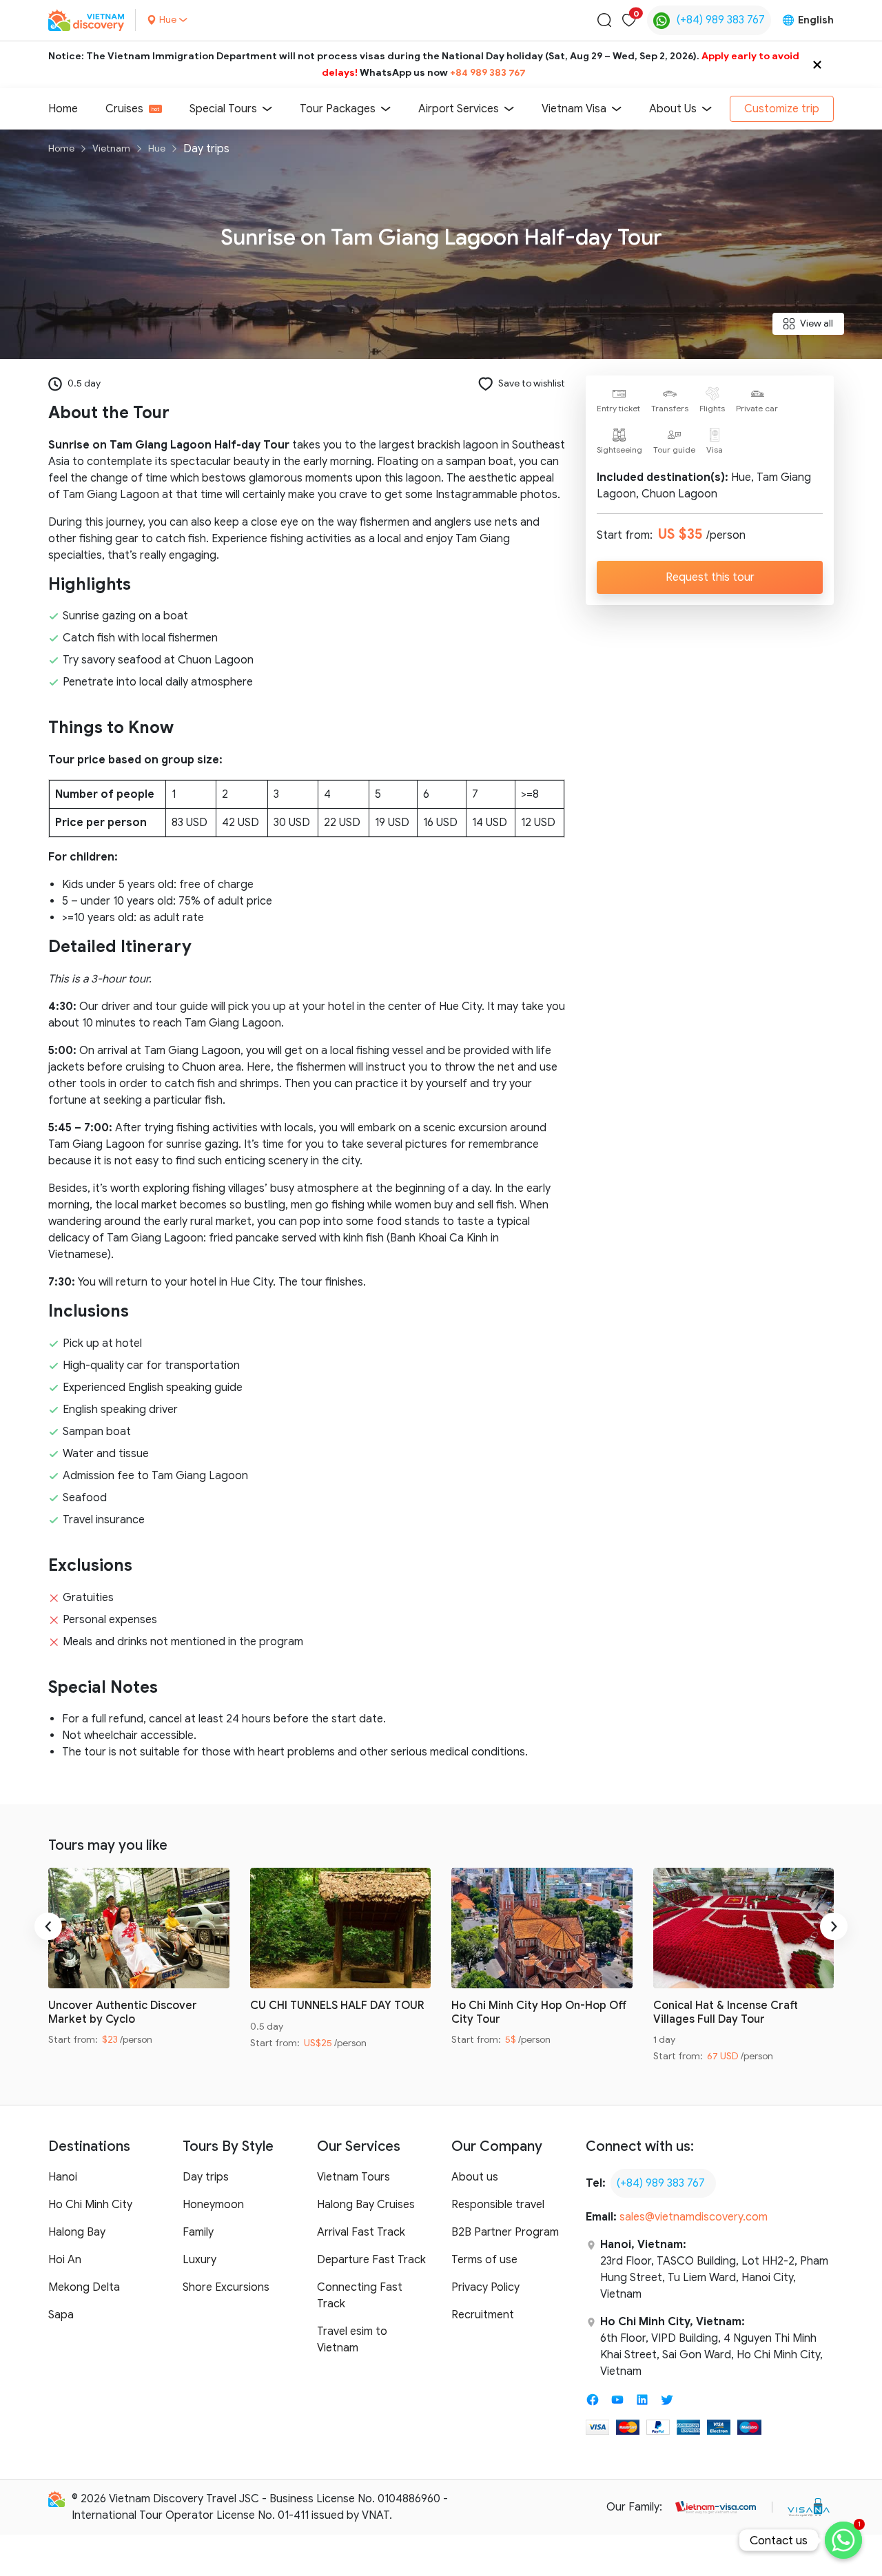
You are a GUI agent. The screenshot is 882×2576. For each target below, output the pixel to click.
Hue (157, 148)
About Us (673, 109)
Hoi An (65, 2260)
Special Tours (223, 109)
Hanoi (63, 2177)
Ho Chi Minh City (90, 2205)
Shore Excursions (226, 2287)
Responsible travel (498, 2205)
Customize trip (782, 109)
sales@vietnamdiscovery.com (694, 2217)
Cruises (124, 109)
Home (63, 109)
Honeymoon (213, 2205)
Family (198, 2232)
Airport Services (459, 109)
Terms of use (484, 2260)
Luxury (199, 2260)
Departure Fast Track (371, 2260)
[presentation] (48, 1926)
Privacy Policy (485, 2287)
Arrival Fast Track (361, 2232)
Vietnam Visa (574, 109)
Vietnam (111, 148)
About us (475, 2177)
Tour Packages (338, 109)
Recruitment (483, 2315)
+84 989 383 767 (488, 73)
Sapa (61, 2315)
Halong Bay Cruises (366, 2205)
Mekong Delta (84, 2287)
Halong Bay (77, 2232)
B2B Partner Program (505, 2232)
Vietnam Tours (353, 2177)
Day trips (206, 2177)
